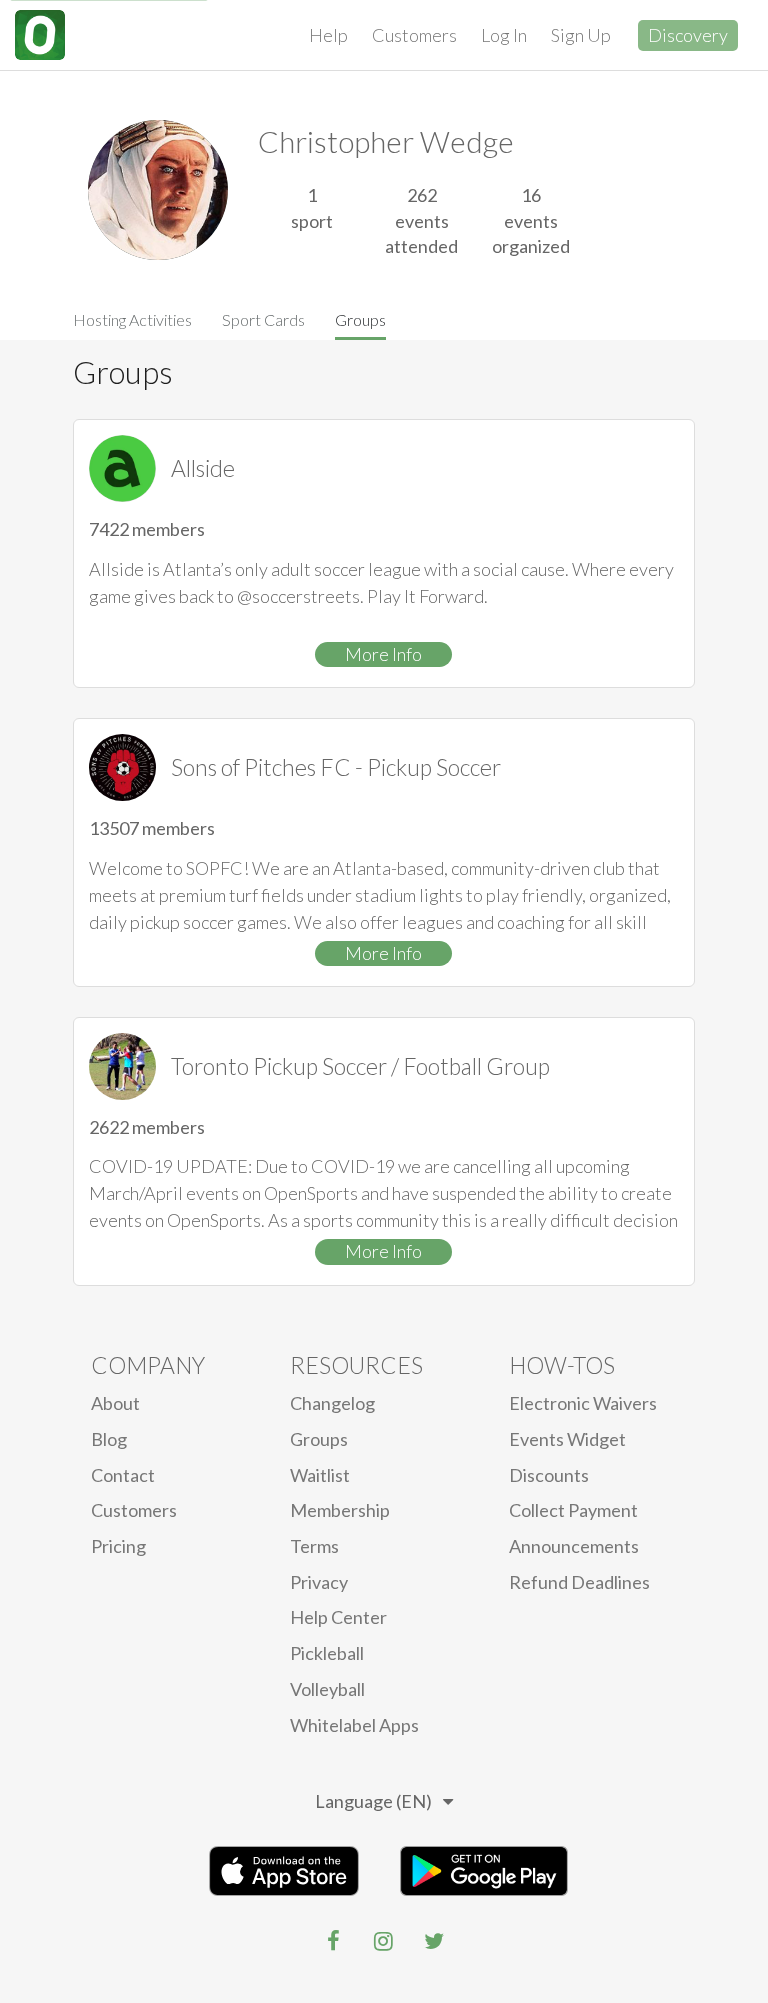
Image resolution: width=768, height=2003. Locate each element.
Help (328, 35)
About (115, 1403)
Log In (504, 35)
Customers (414, 35)
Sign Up (581, 35)
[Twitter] (434, 1941)
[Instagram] (384, 1941)
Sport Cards (263, 319)
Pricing (118, 1546)
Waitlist (320, 1475)
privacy (319, 1582)
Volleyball (327, 1689)
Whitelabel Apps (354, 1725)
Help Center (338, 1617)
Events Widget (567, 1439)
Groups (360, 319)
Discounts (549, 1475)
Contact (123, 1475)
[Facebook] (334, 1941)
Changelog (332, 1403)
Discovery (688, 35)
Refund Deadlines (579, 1582)
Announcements (574, 1546)
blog (109, 1439)
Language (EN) (373, 1801)
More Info (383, 654)
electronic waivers (583, 1403)
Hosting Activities (132, 319)
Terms (314, 1546)
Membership (340, 1510)
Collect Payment (573, 1510)
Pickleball (327, 1653)
